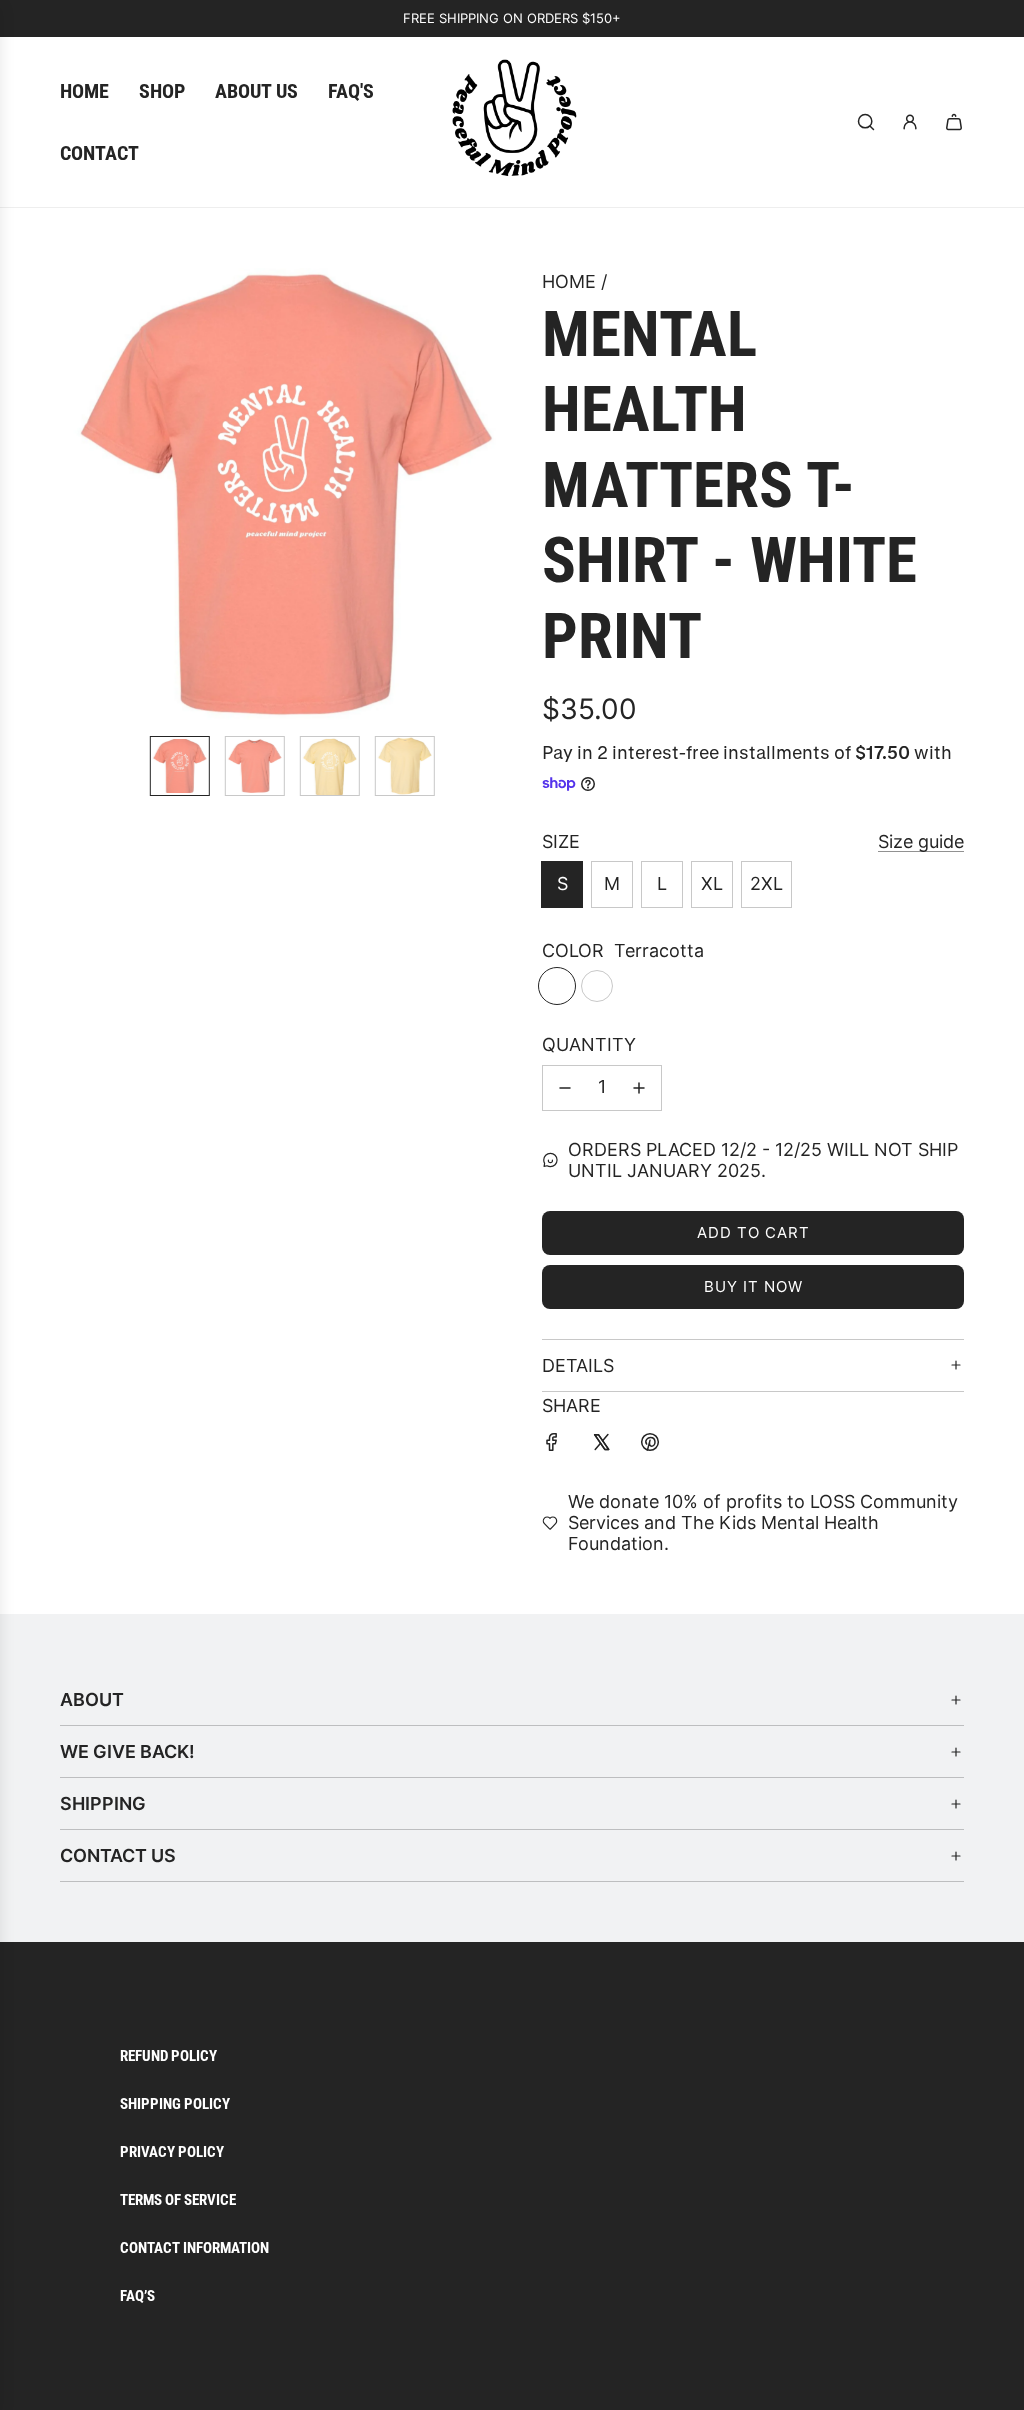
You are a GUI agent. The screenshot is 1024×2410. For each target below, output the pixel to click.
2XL (766, 883)
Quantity (589, 1044)
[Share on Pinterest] (650, 1446)
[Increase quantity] (639, 1088)
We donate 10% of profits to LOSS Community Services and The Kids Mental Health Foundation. (763, 1522)
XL (712, 883)
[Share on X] (601, 1446)
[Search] (866, 122)
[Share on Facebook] (552, 1446)
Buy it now (753, 1286)
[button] (86, 494)
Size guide (921, 841)
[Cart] (954, 122)
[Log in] (910, 122)
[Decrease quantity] (565, 1088)
